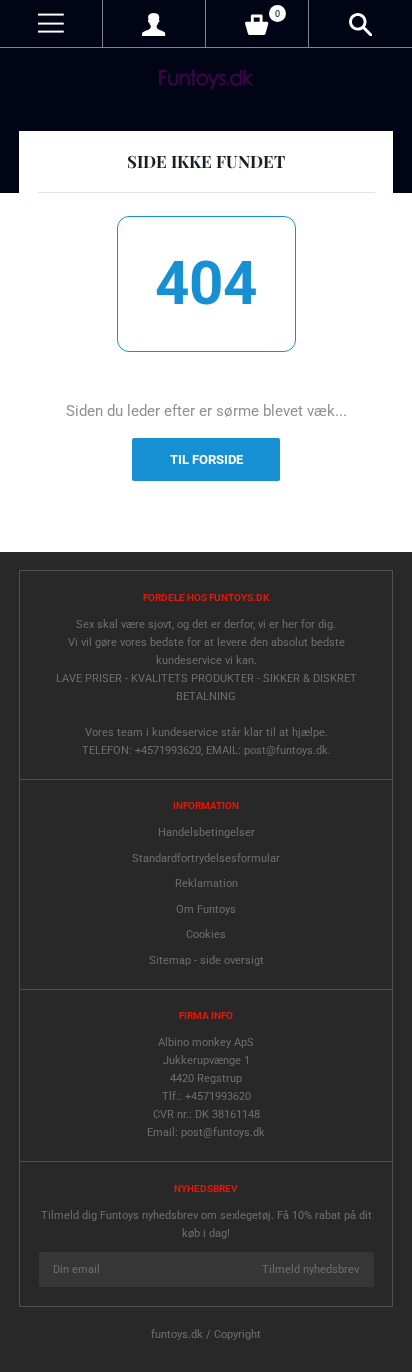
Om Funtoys (206, 909)
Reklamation (206, 883)
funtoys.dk (177, 1334)
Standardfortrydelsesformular (206, 858)
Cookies (206, 934)
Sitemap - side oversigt (206, 960)
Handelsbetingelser (206, 832)
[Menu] (51, 23)
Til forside (206, 459)
